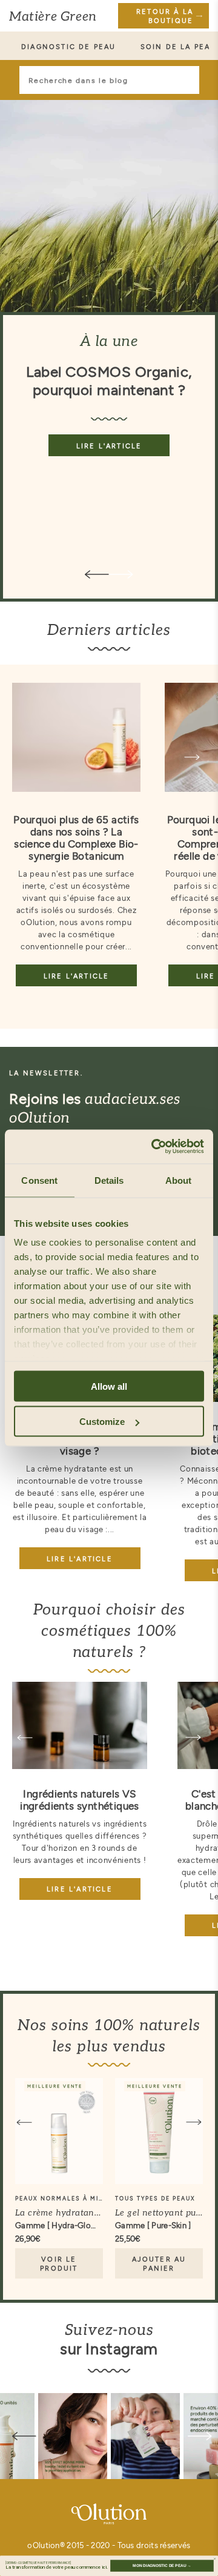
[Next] (192, 757)
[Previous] (25, 1738)
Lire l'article (109, 446)
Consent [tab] (39, 1180)
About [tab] (179, 1180)
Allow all (109, 1386)
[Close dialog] (215, 2559)
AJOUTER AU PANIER (159, 2263)
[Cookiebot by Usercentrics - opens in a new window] (154, 1147)
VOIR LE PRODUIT (59, 2263)
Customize (102, 1422)
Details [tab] (109, 1180)
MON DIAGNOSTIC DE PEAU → (162, 2565)
